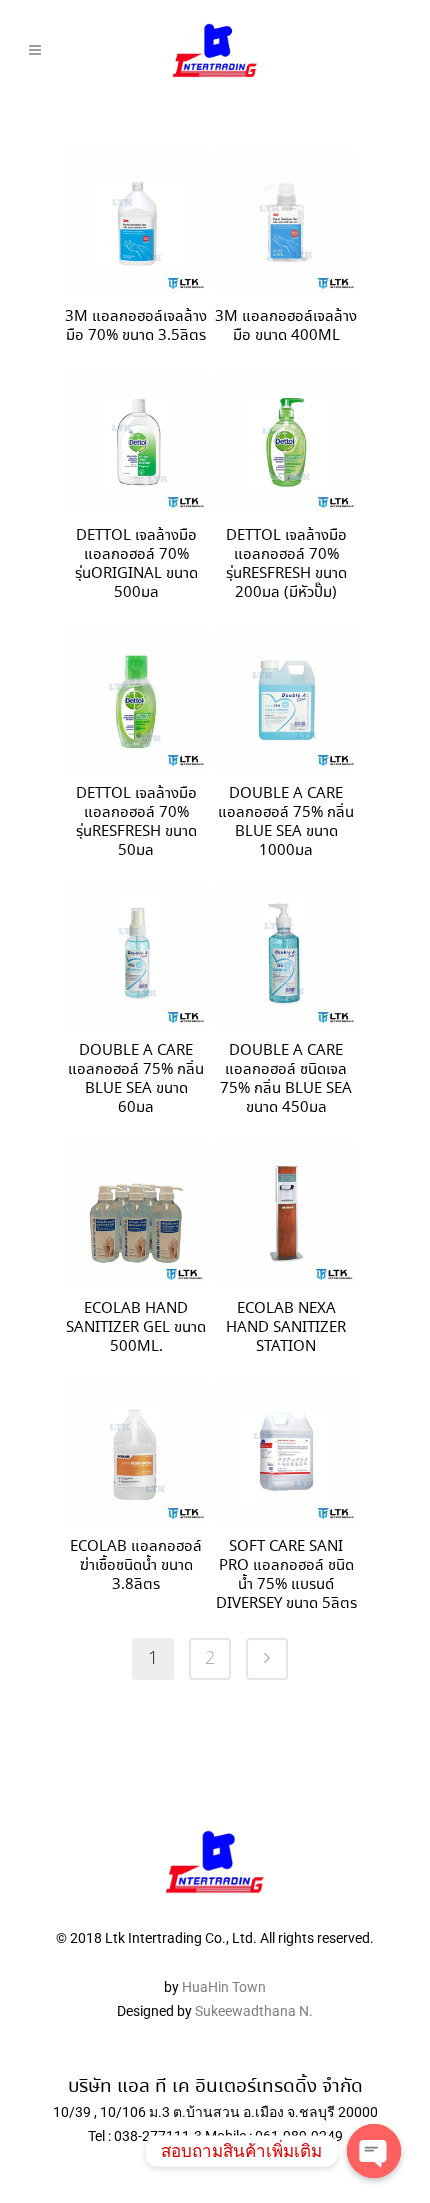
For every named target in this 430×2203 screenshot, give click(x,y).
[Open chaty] (374, 2151)
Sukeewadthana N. (252, 2011)
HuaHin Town (224, 1987)
